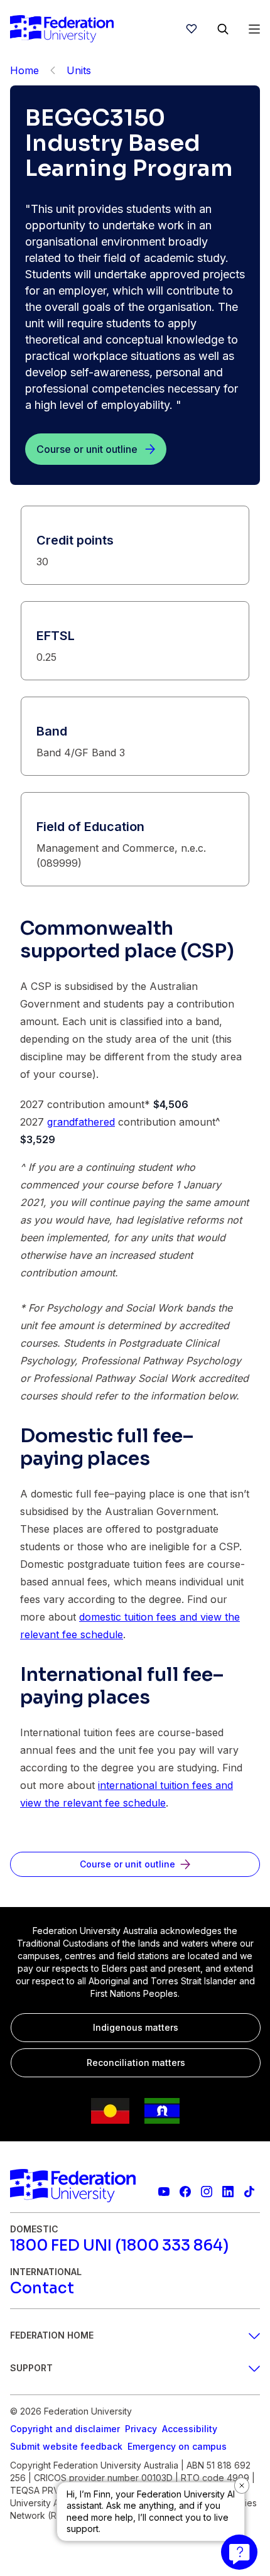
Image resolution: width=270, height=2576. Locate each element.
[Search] (223, 29)
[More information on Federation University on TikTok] (249, 2192)
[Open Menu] (254, 29)
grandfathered (81, 1122)
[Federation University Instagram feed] (207, 2192)
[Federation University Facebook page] (185, 2192)
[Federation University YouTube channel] (164, 2192)
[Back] (53, 70)
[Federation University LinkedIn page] (228, 2192)
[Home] (62, 29)
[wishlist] (192, 29)
